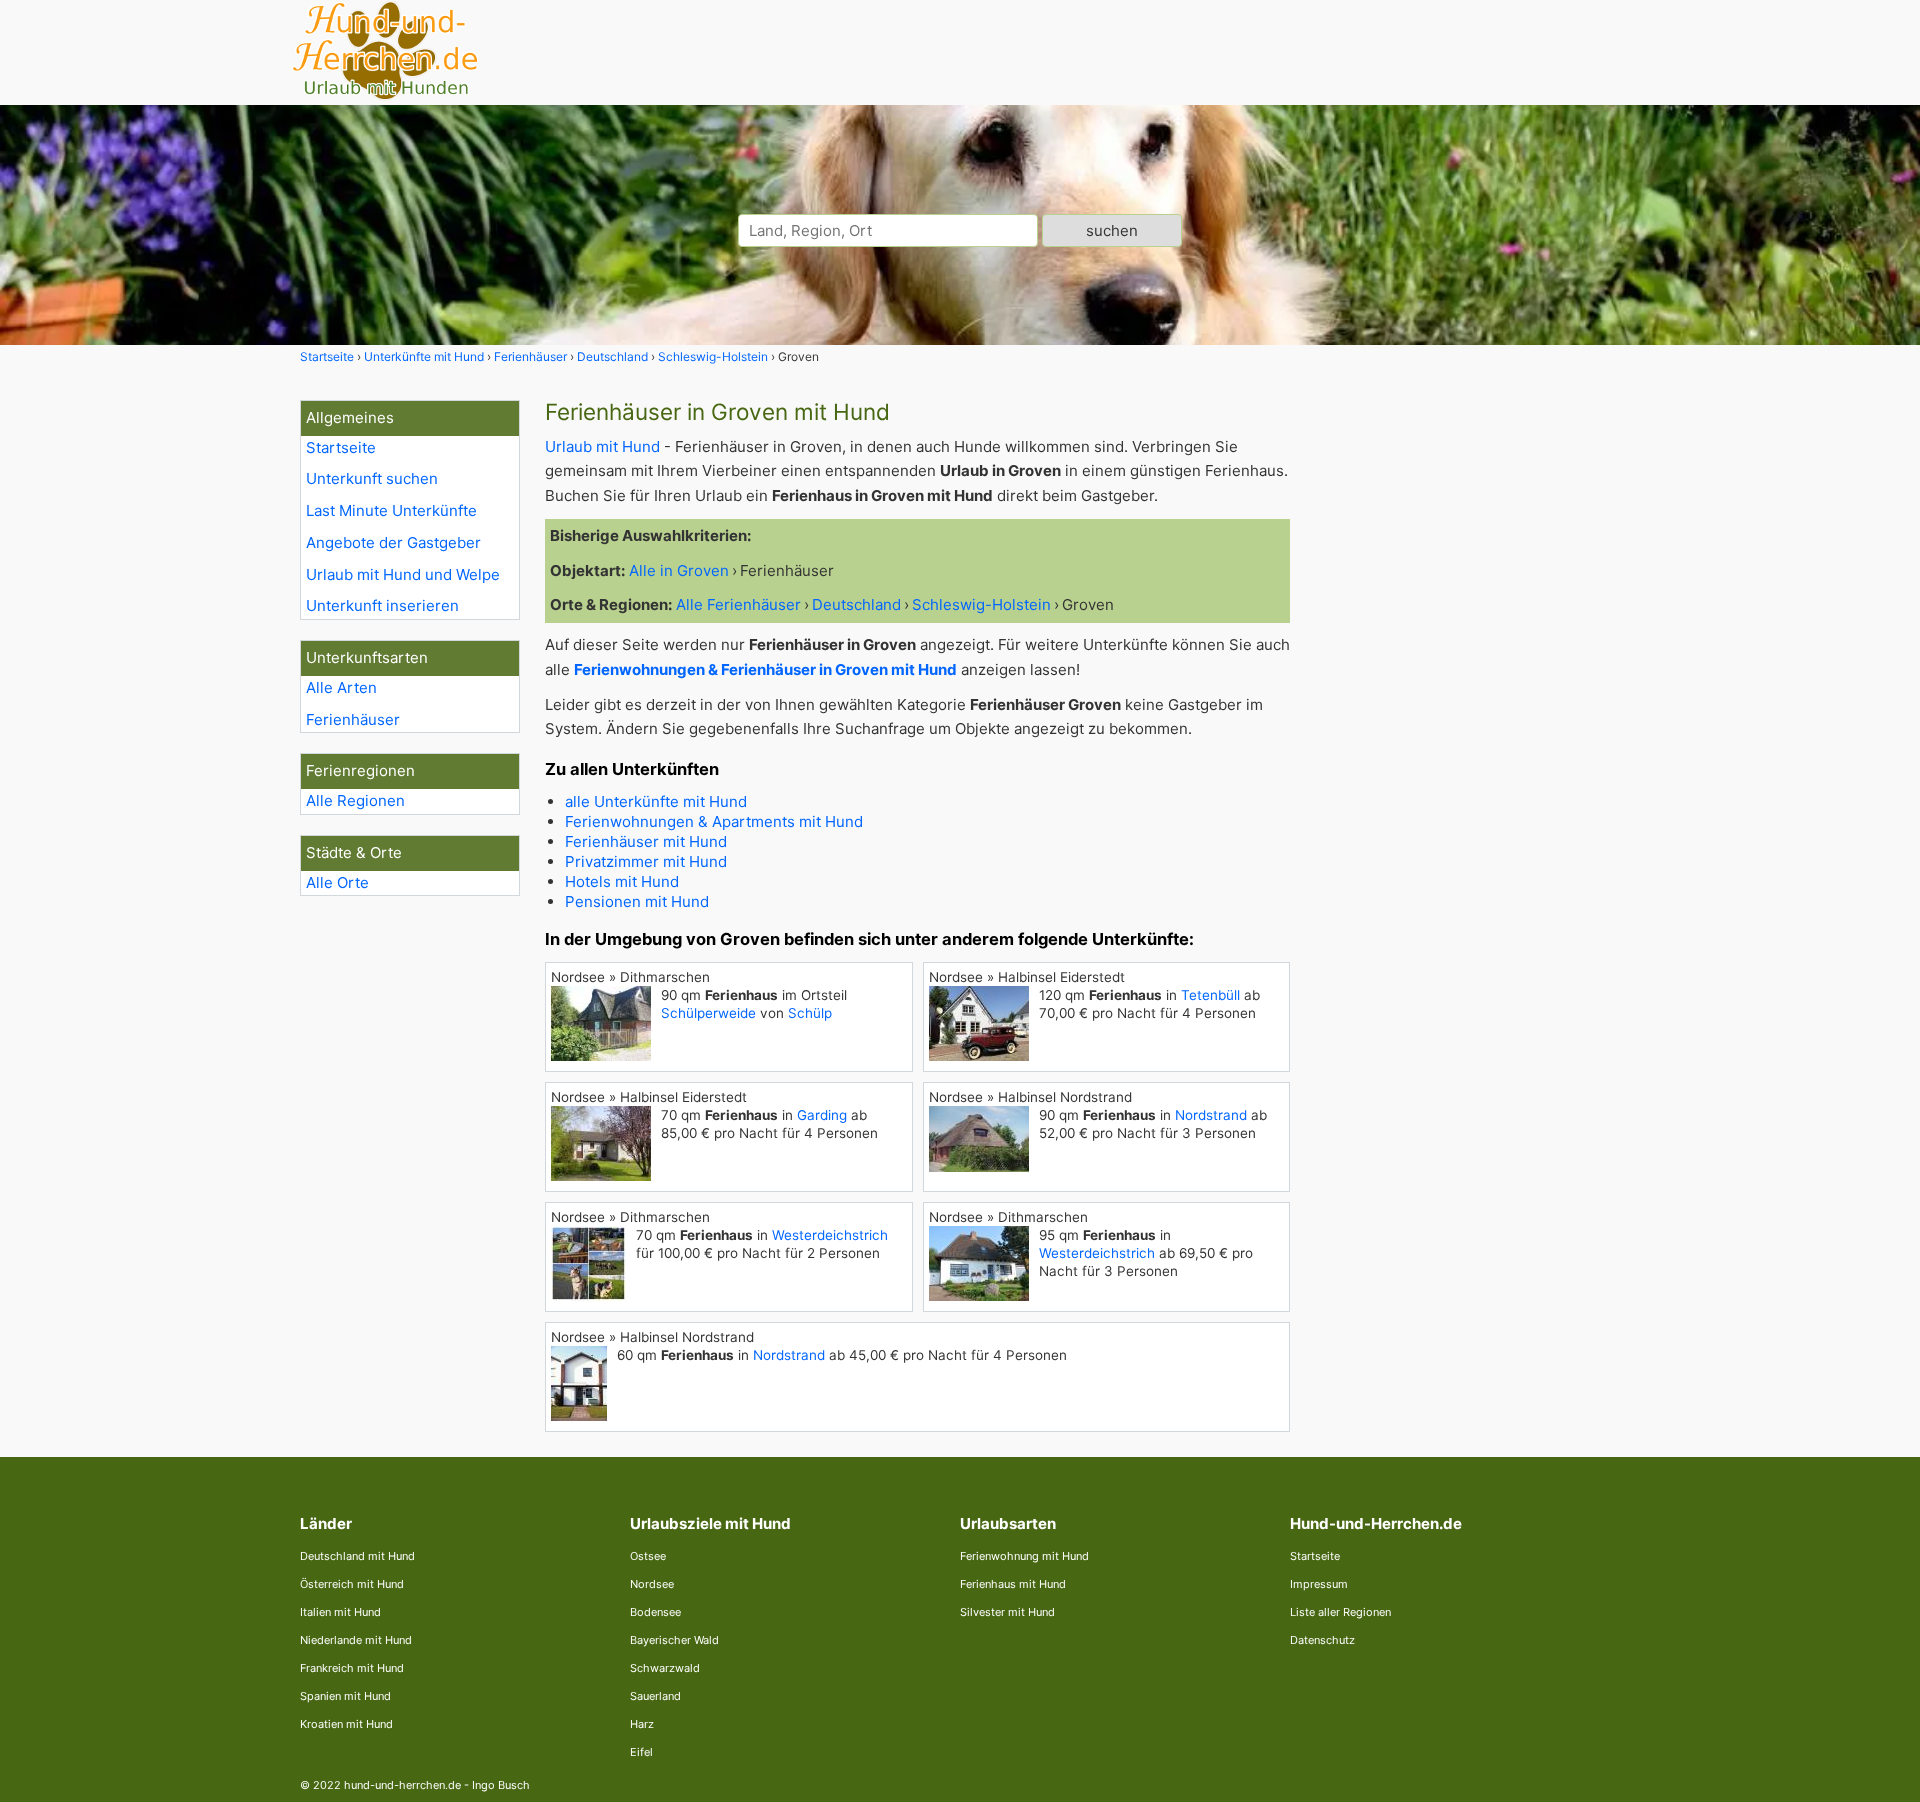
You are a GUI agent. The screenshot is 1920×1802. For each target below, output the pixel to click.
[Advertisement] (1468, 700)
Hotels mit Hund (622, 881)
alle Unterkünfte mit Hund (656, 801)
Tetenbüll (1210, 995)
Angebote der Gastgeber (393, 542)
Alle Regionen (355, 800)
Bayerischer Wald (674, 1640)
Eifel (641, 1752)
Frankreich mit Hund (352, 1668)
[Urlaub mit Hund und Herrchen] (385, 96)
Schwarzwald (665, 1668)
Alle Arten (341, 687)
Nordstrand (1211, 1115)
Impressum (1319, 1584)
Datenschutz (1322, 1640)
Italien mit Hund (340, 1612)
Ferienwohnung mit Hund (1024, 1556)
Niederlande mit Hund (356, 1640)
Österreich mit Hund (352, 1584)
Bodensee (655, 1612)
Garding (822, 1115)
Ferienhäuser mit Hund (646, 841)
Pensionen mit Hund (637, 901)
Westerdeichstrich (830, 1235)
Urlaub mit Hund (602, 446)
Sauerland (655, 1696)
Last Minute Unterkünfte (391, 510)
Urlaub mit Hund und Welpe (403, 574)
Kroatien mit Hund (346, 1724)
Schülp (810, 1013)
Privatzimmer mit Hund (646, 861)
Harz (642, 1724)
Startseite (341, 447)
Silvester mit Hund (1007, 1612)
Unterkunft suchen (372, 478)
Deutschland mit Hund (357, 1556)
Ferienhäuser (353, 719)
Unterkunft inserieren (382, 605)
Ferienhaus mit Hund (1013, 1584)
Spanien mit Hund (345, 1696)
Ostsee (648, 1556)
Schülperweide (708, 1013)
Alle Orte (337, 882)
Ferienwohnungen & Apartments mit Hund (714, 821)
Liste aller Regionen (1340, 1612)
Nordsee (652, 1584)
